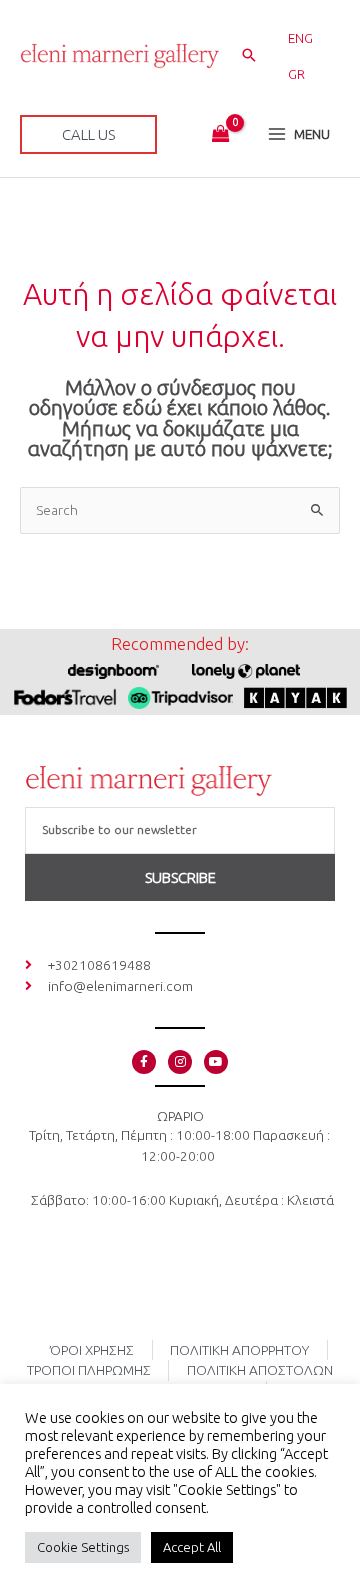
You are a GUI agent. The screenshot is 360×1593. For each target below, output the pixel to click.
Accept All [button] (192, 1547)
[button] (249, 56)
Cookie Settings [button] (83, 1547)
